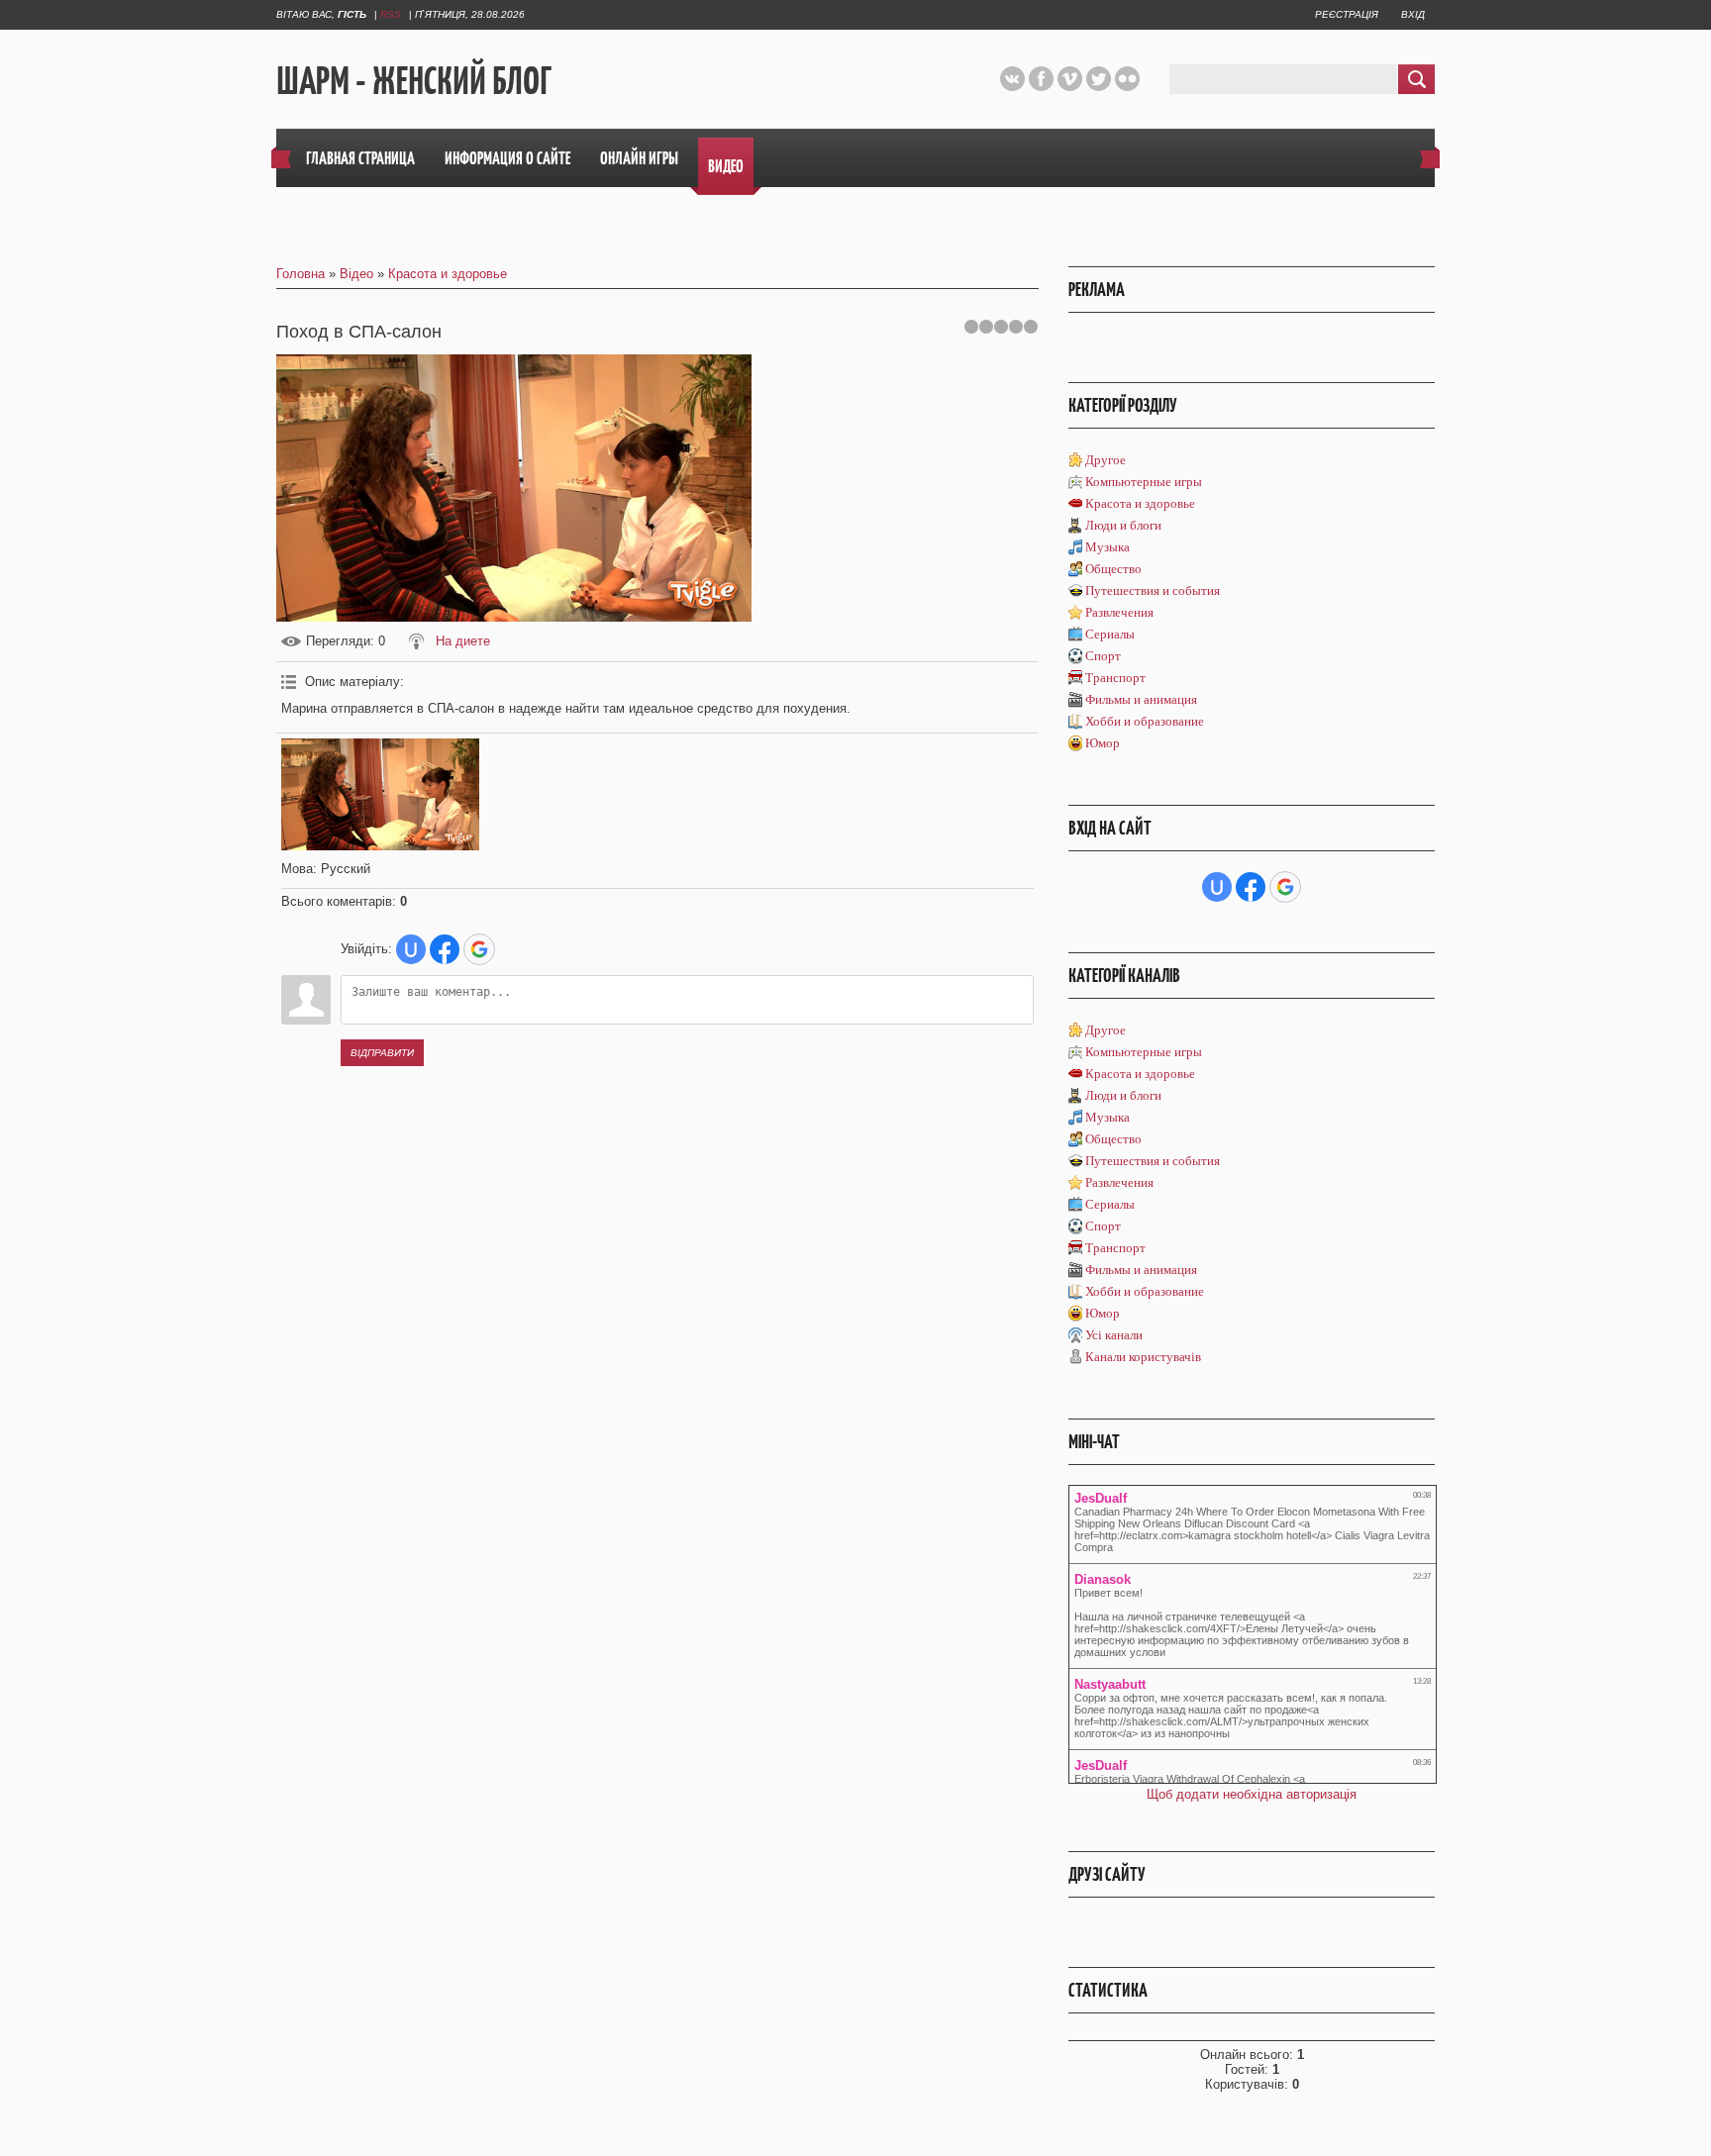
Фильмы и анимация (1141, 699)
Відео (356, 274)
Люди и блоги (1123, 525)
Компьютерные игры (1144, 482)
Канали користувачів (1143, 1357)
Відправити (382, 1053)
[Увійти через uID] (411, 949)
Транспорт (1115, 678)
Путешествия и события (1153, 590)
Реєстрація (1347, 14)
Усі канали (1114, 1335)
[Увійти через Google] (479, 949)
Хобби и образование (1145, 721)
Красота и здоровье (448, 274)
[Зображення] (380, 794)
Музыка (1107, 547)
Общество (1113, 569)
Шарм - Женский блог (414, 80)
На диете (463, 641)
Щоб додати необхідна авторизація (1252, 1794)
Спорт (1103, 656)
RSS (391, 14)
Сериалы (1110, 634)
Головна (301, 274)
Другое (1106, 460)
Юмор (1103, 743)
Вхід (1413, 14)
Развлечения (1119, 612)
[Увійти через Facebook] (445, 949)
